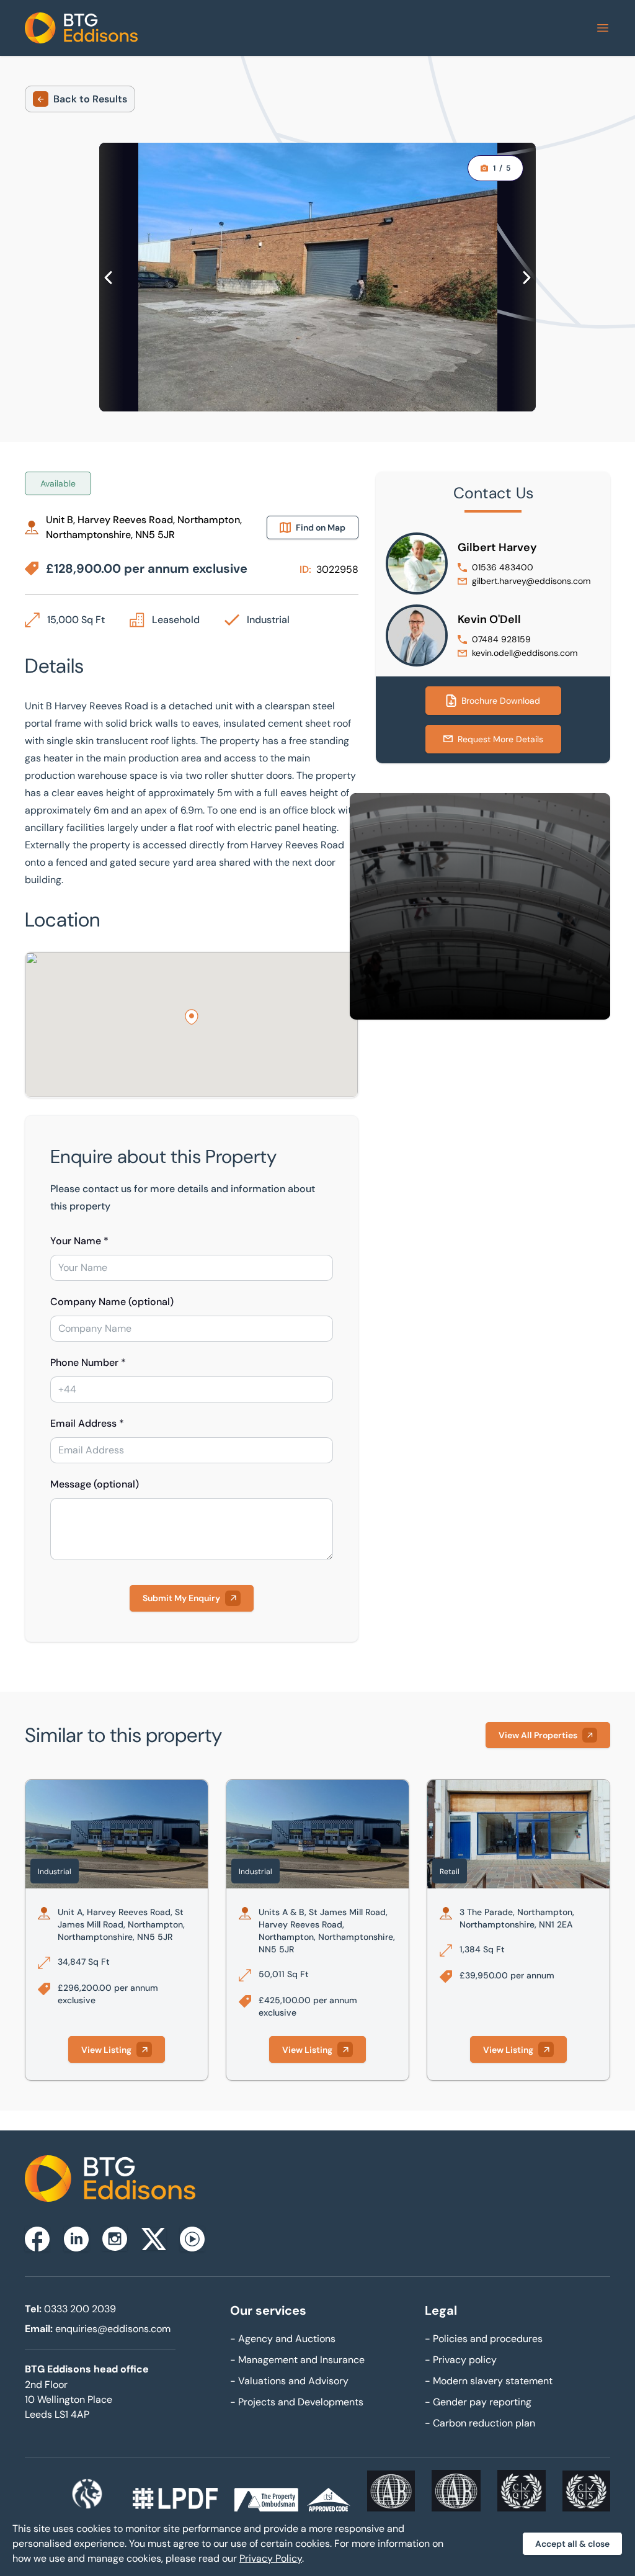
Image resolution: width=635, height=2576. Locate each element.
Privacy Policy (271, 2558)
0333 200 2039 (80, 2309)
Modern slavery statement (489, 2381)
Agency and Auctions (283, 2339)
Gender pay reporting (478, 2402)
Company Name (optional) (112, 1302)
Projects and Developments (297, 2402)
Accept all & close (572, 2544)
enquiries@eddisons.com (113, 2329)
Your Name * (79, 1241)
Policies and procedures (484, 2339)
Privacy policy (461, 2360)
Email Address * (87, 1423)
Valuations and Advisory (289, 2381)
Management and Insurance (297, 2360)
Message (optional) (95, 1484)
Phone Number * (88, 1362)
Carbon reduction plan (480, 2423)
